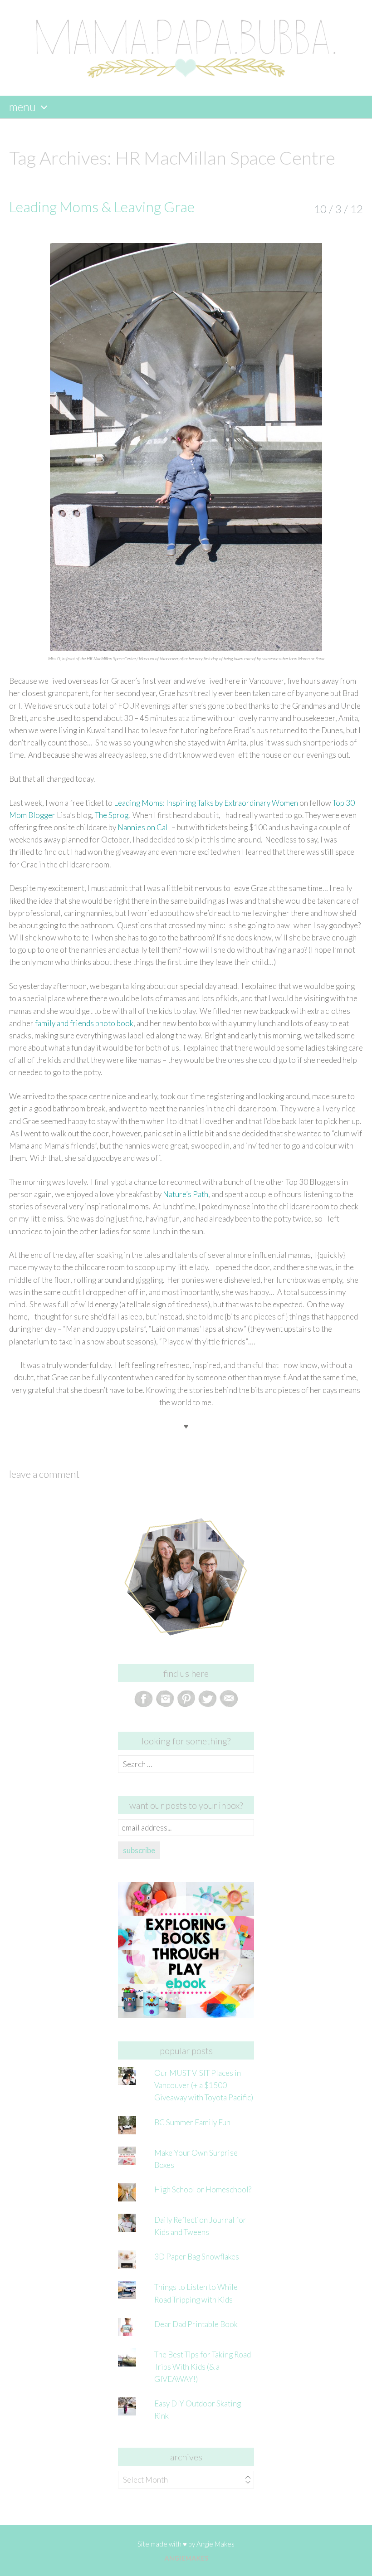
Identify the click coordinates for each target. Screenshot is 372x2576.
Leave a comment (44, 1474)
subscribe (139, 1850)
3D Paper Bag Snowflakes (197, 2257)
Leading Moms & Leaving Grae (102, 207)
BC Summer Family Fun (192, 2122)
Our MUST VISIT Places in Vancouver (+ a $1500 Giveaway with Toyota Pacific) (204, 2085)
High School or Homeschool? (203, 2189)
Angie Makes (215, 2544)
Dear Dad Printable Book (196, 2324)
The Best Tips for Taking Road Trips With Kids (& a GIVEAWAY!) (203, 2367)
